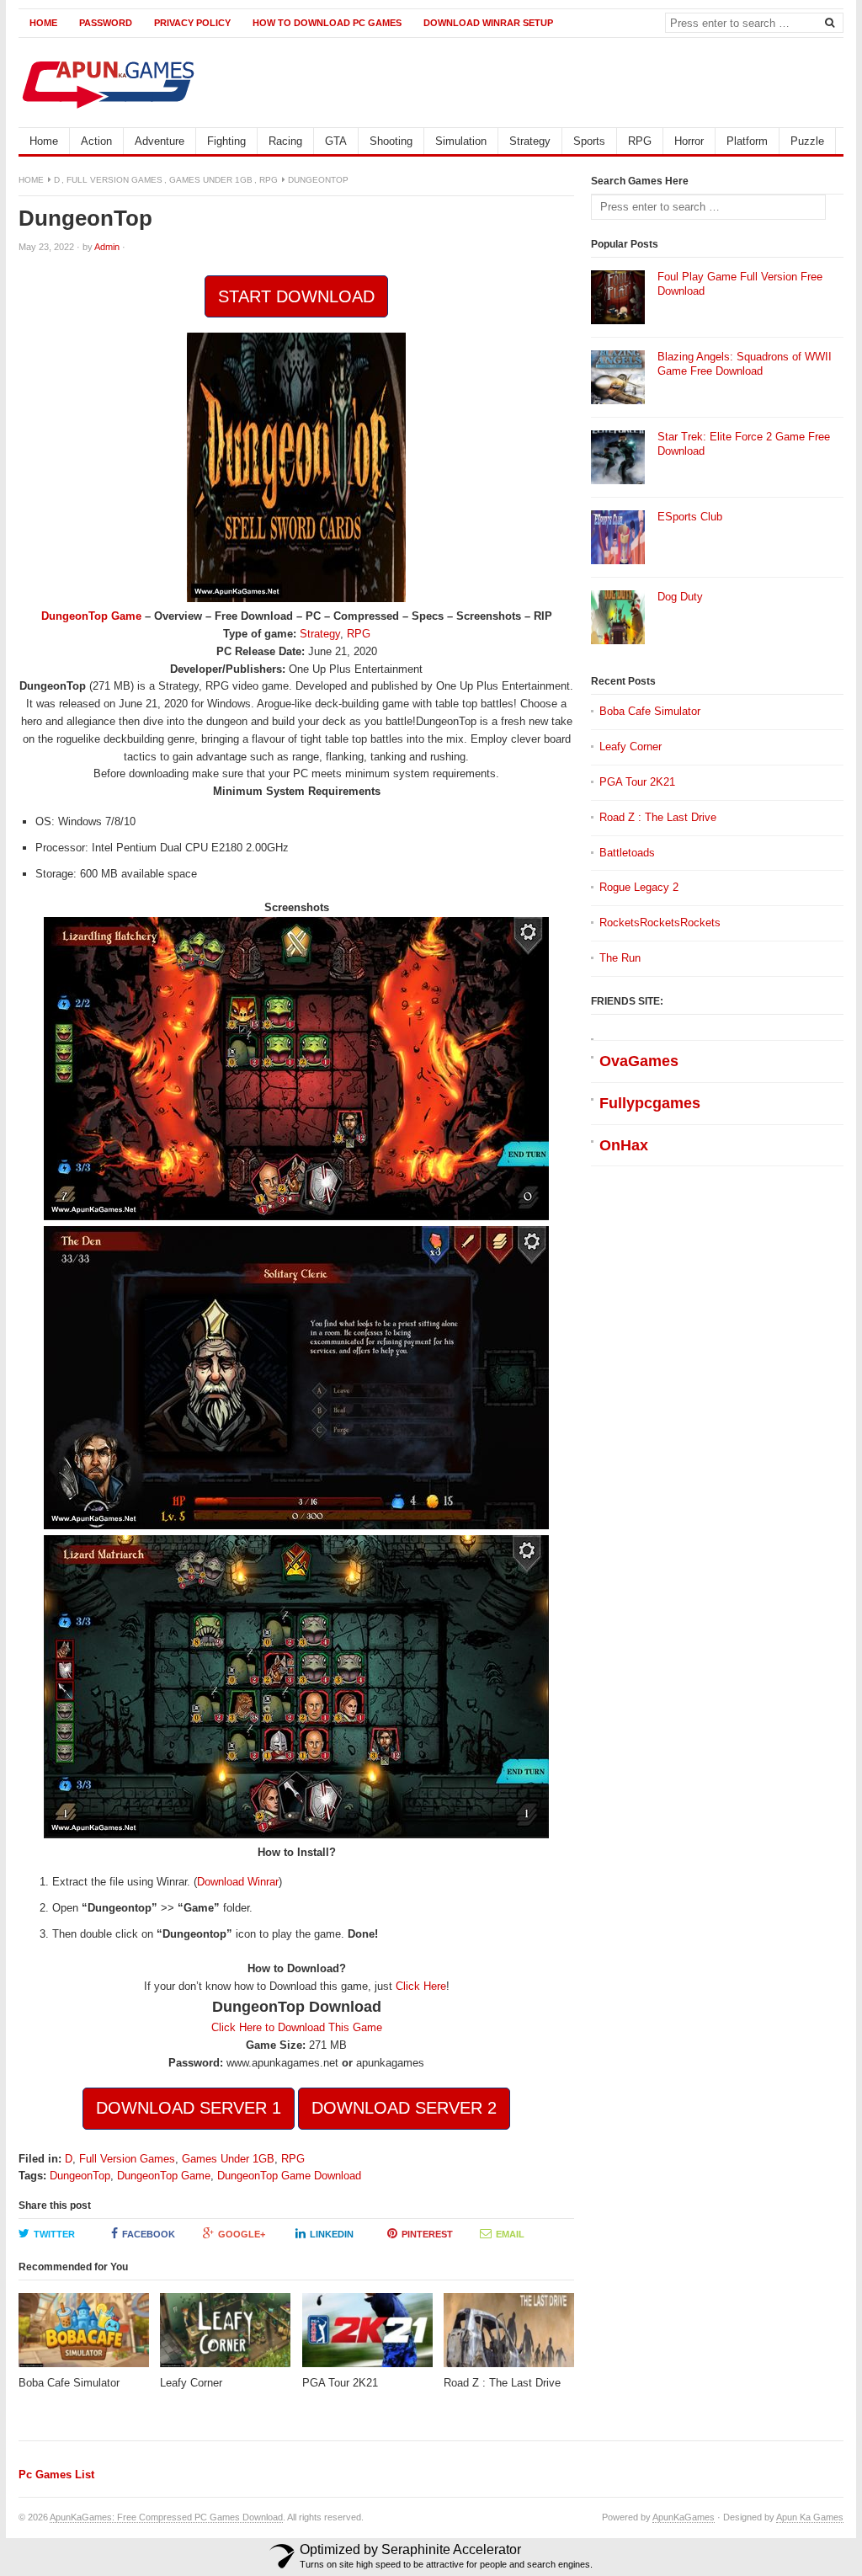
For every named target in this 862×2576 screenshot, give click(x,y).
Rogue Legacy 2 (639, 887)
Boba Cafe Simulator (650, 711)
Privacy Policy (192, 23)
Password (106, 23)
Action (96, 141)
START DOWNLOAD (296, 296)
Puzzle (807, 141)
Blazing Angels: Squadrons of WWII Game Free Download (745, 364)
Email (510, 2234)
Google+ (242, 2234)
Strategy (530, 141)
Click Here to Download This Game (297, 2027)
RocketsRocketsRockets (660, 923)
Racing (285, 141)
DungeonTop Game (91, 616)
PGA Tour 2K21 (637, 782)
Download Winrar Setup (488, 23)
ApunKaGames (684, 2517)
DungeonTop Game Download (289, 2176)
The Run (620, 958)
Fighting (226, 141)
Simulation (461, 141)
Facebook (149, 2234)
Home (43, 23)
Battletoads (627, 853)
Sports (589, 141)
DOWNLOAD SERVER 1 (189, 2108)
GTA (336, 141)
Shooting (391, 141)
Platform (747, 141)
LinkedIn (332, 2234)
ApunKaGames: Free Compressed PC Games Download (166, 2517)
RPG (640, 141)
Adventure (160, 141)
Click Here (421, 1986)
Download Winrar (238, 1882)
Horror (689, 141)
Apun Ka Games (810, 2517)
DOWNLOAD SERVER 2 (404, 2108)
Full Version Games (114, 180)
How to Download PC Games (327, 23)
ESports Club (690, 517)
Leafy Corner (631, 747)
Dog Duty (680, 597)
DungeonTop (80, 2176)
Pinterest (427, 2234)
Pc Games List (56, 2475)
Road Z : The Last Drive (658, 817)
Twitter (54, 2234)
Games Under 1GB (211, 180)
